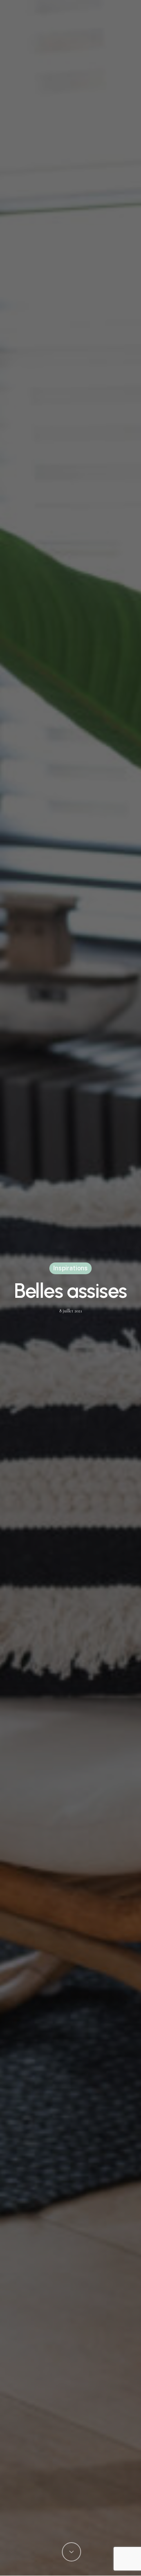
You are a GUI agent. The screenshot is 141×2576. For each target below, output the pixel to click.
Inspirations (70, 1268)
